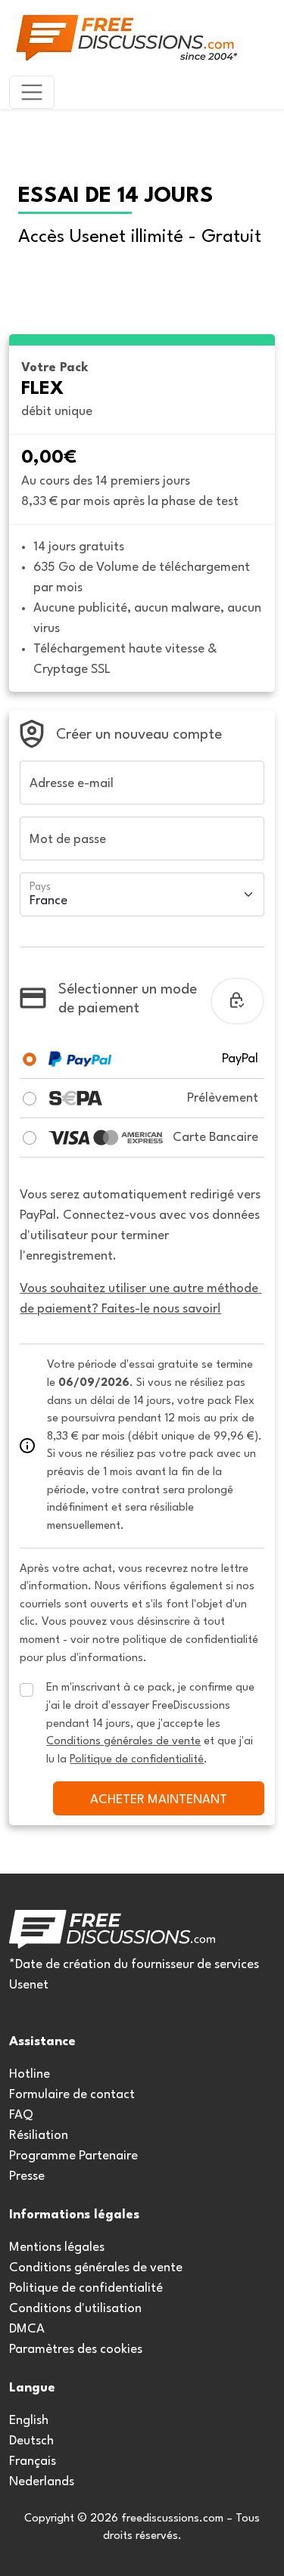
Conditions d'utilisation (75, 2309)
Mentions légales (57, 2247)
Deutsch (31, 2441)
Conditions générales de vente (96, 2268)
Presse (27, 2176)
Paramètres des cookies (76, 2350)
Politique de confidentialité (86, 2288)
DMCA (27, 2329)
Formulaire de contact (72, 2095)
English (29, 2421)
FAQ (21, 2115)
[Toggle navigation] (32, 92)
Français (33, 2461)
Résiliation (39, 2136)
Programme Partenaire (73, 2156)
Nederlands (42, 2482)
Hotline (30, 2074)
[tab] (30, 1059)
